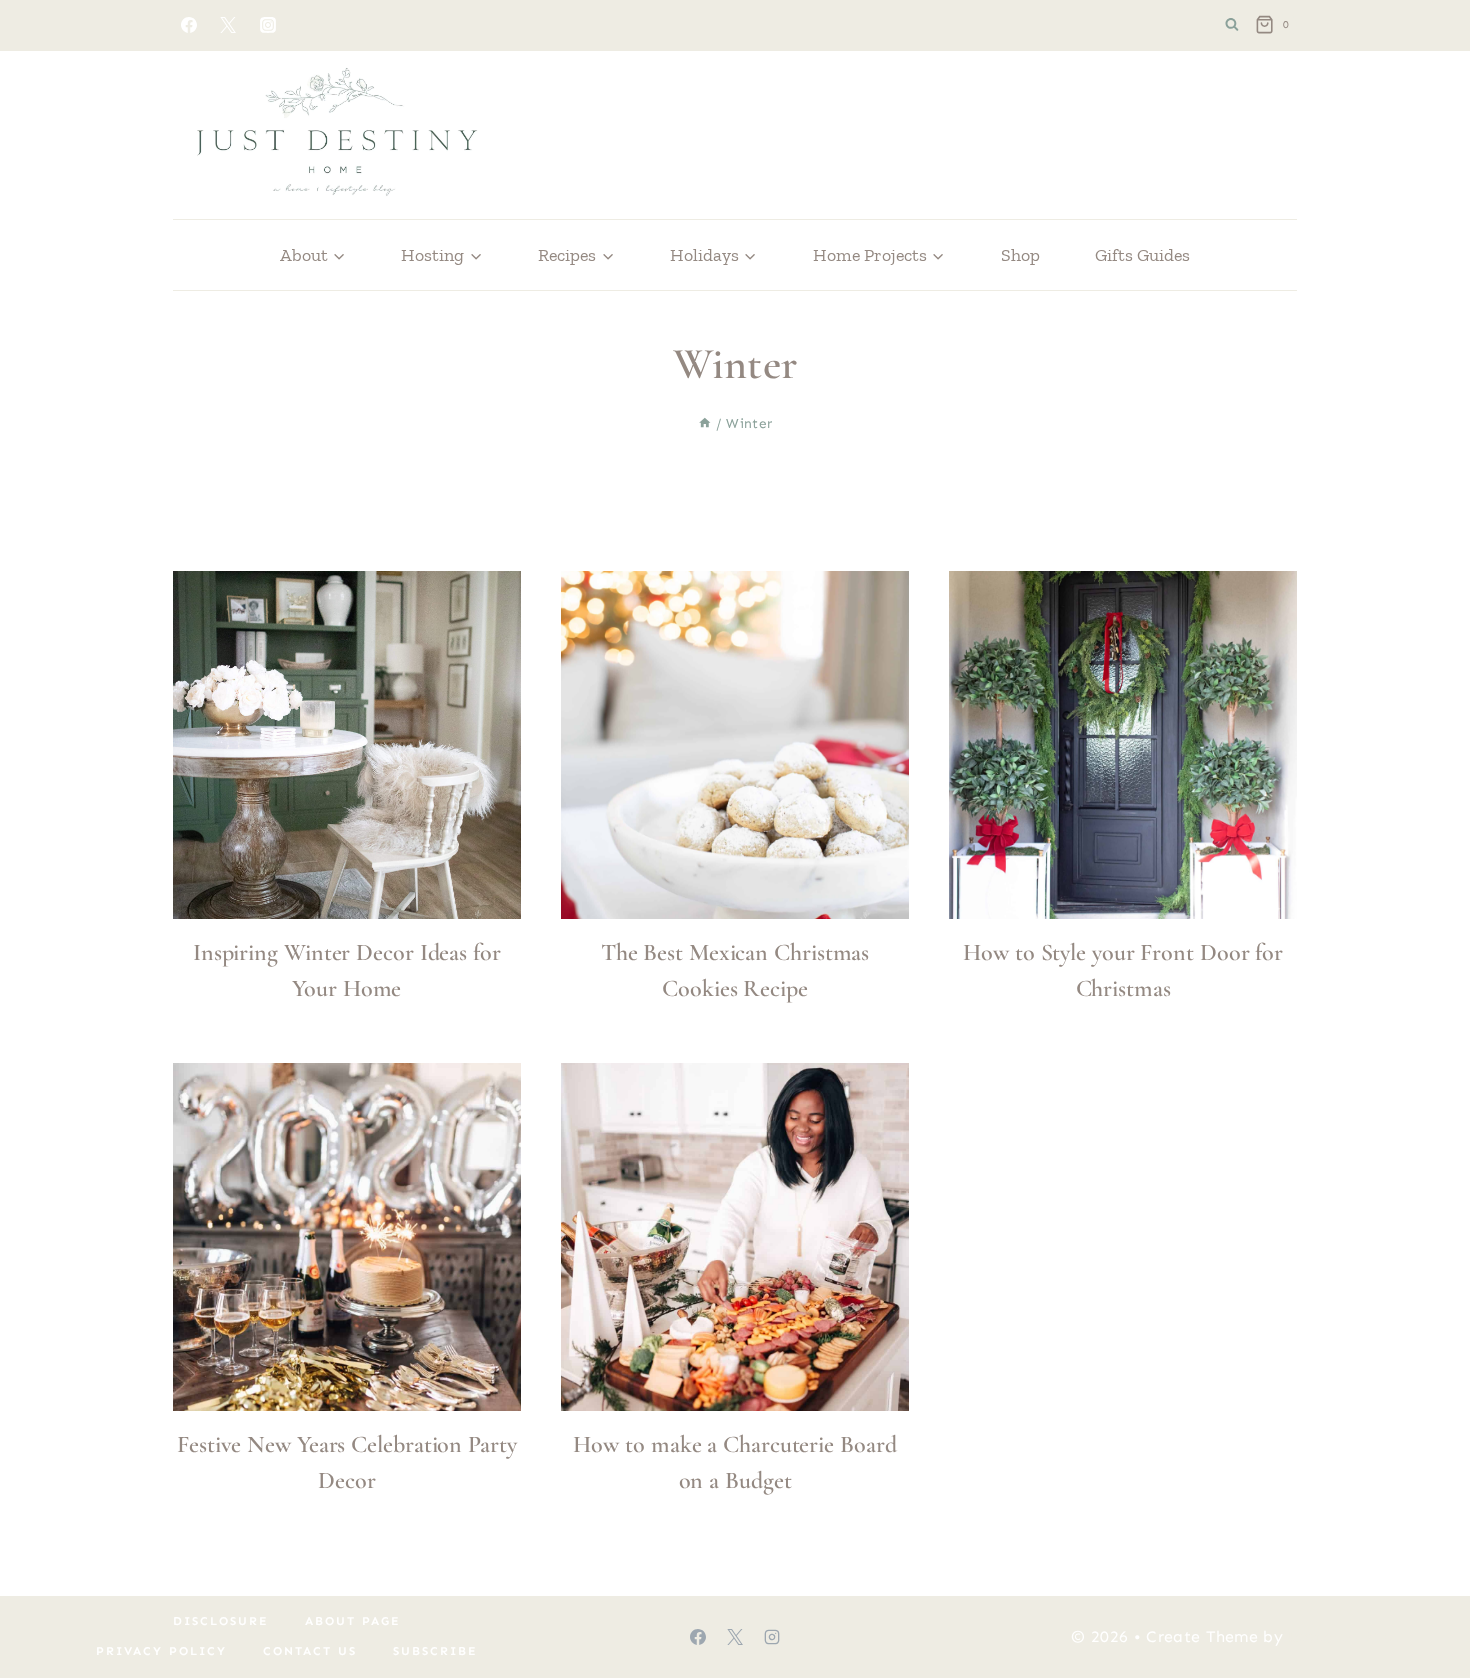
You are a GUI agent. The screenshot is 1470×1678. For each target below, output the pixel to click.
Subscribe (435, 1651)
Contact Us (310, 1651)
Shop (1020, 255)
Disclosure (221, 1621)
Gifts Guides (1142, 255)
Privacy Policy (161, 1651)
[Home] (705, 423)
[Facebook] (189, 25)
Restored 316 (1340, 1636)
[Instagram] (268, 25)
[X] (228, 25)
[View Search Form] (1232, 25)
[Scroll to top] (1423, 1601)
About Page (353, 1621)
